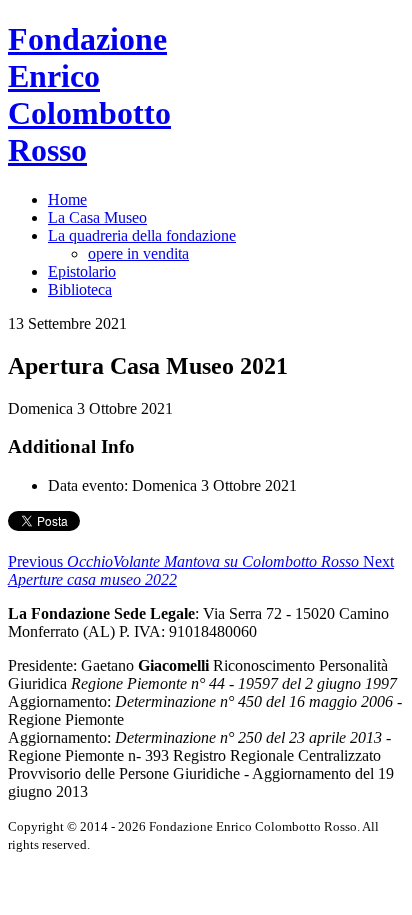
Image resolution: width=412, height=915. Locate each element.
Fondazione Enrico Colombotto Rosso (89, 94)
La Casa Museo (97, 217)
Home (67, 199)
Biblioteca (80, 289)
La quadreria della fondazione (142, 235)
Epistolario (82, 271)
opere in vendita (138, 253)
